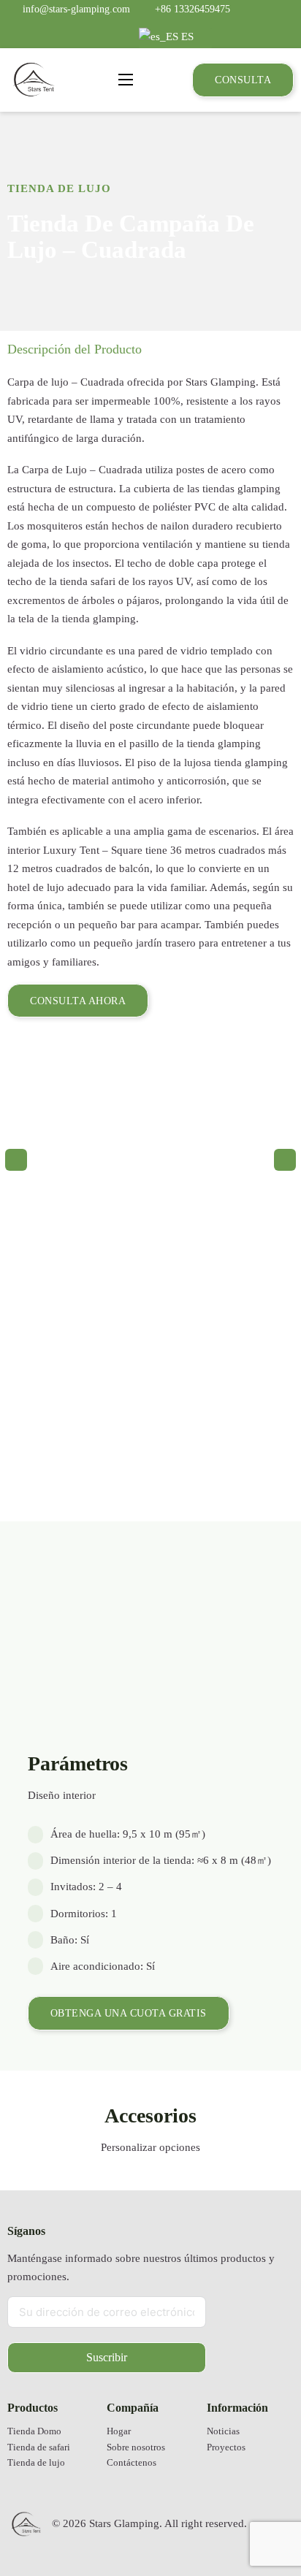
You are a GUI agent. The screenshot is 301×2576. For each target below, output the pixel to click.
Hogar (119, 2431)
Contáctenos (132, 2463)
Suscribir (107, 2357)
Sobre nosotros (136, 2447)
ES (186, 37)
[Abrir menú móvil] (126, 80)
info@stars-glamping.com (76, 9)
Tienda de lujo (59, 188)
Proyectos (226, 2447)
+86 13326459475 (193, 9)
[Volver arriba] (254, 2521)
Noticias (223, 2431)
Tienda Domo (34, 2431)
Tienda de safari (39, 2447)
